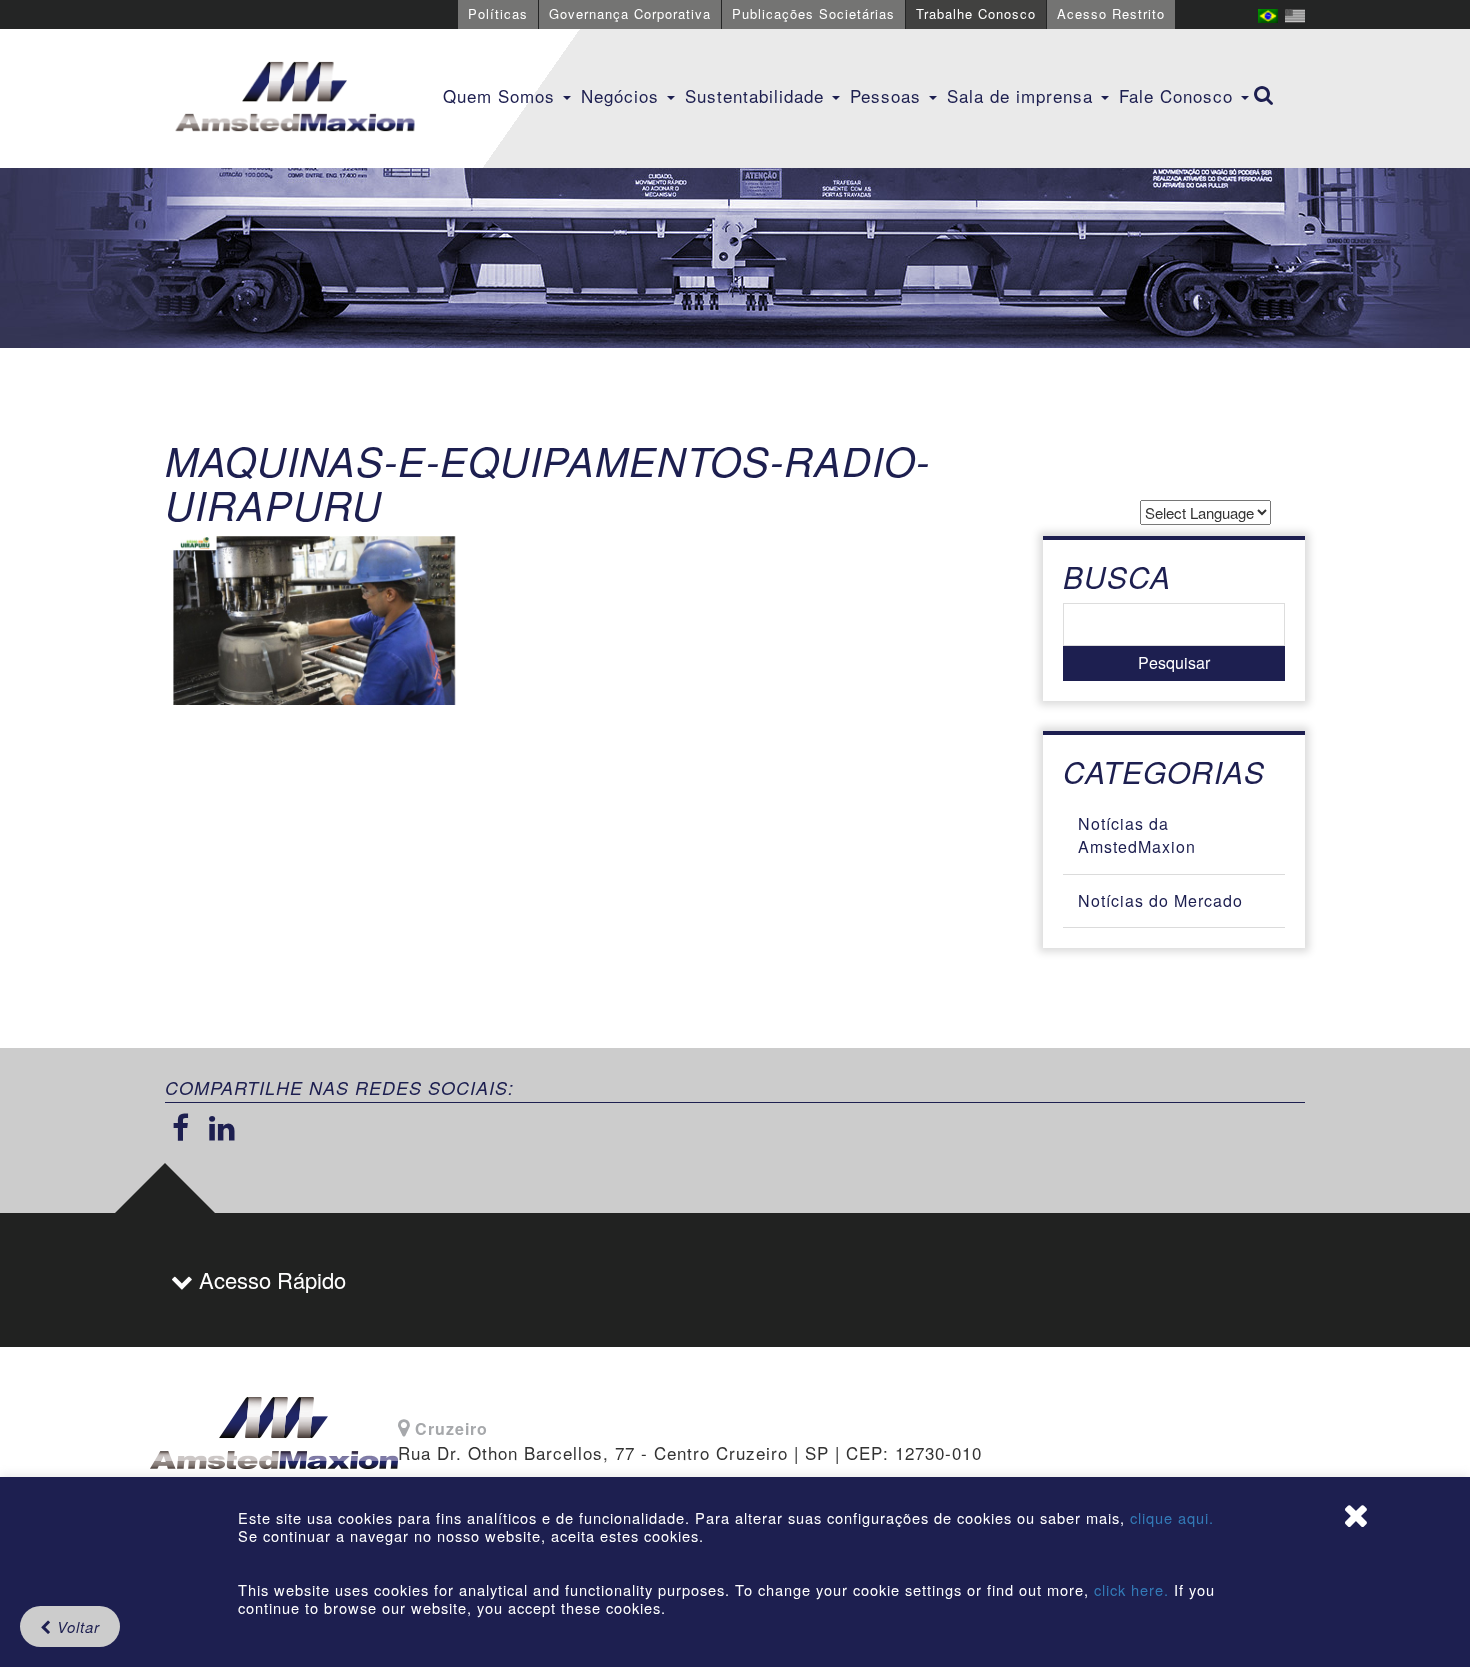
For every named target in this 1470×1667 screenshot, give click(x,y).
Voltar (76, 1626)
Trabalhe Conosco (976, 13)
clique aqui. (1172, 1517)
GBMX (295, 98)
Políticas (498, 13)
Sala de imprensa (1023, 95)
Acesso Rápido (269, 1279)
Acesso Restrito (1111, 13)
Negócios (623, 95)
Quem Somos (502, 95)
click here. (1131, 1589)
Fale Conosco (1179, 95)
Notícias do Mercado (1160, 900)
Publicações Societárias (813, 13)
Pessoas (888, 95)
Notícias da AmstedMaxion (1137, 835)
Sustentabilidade (757, 95)
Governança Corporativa (630, 13)
